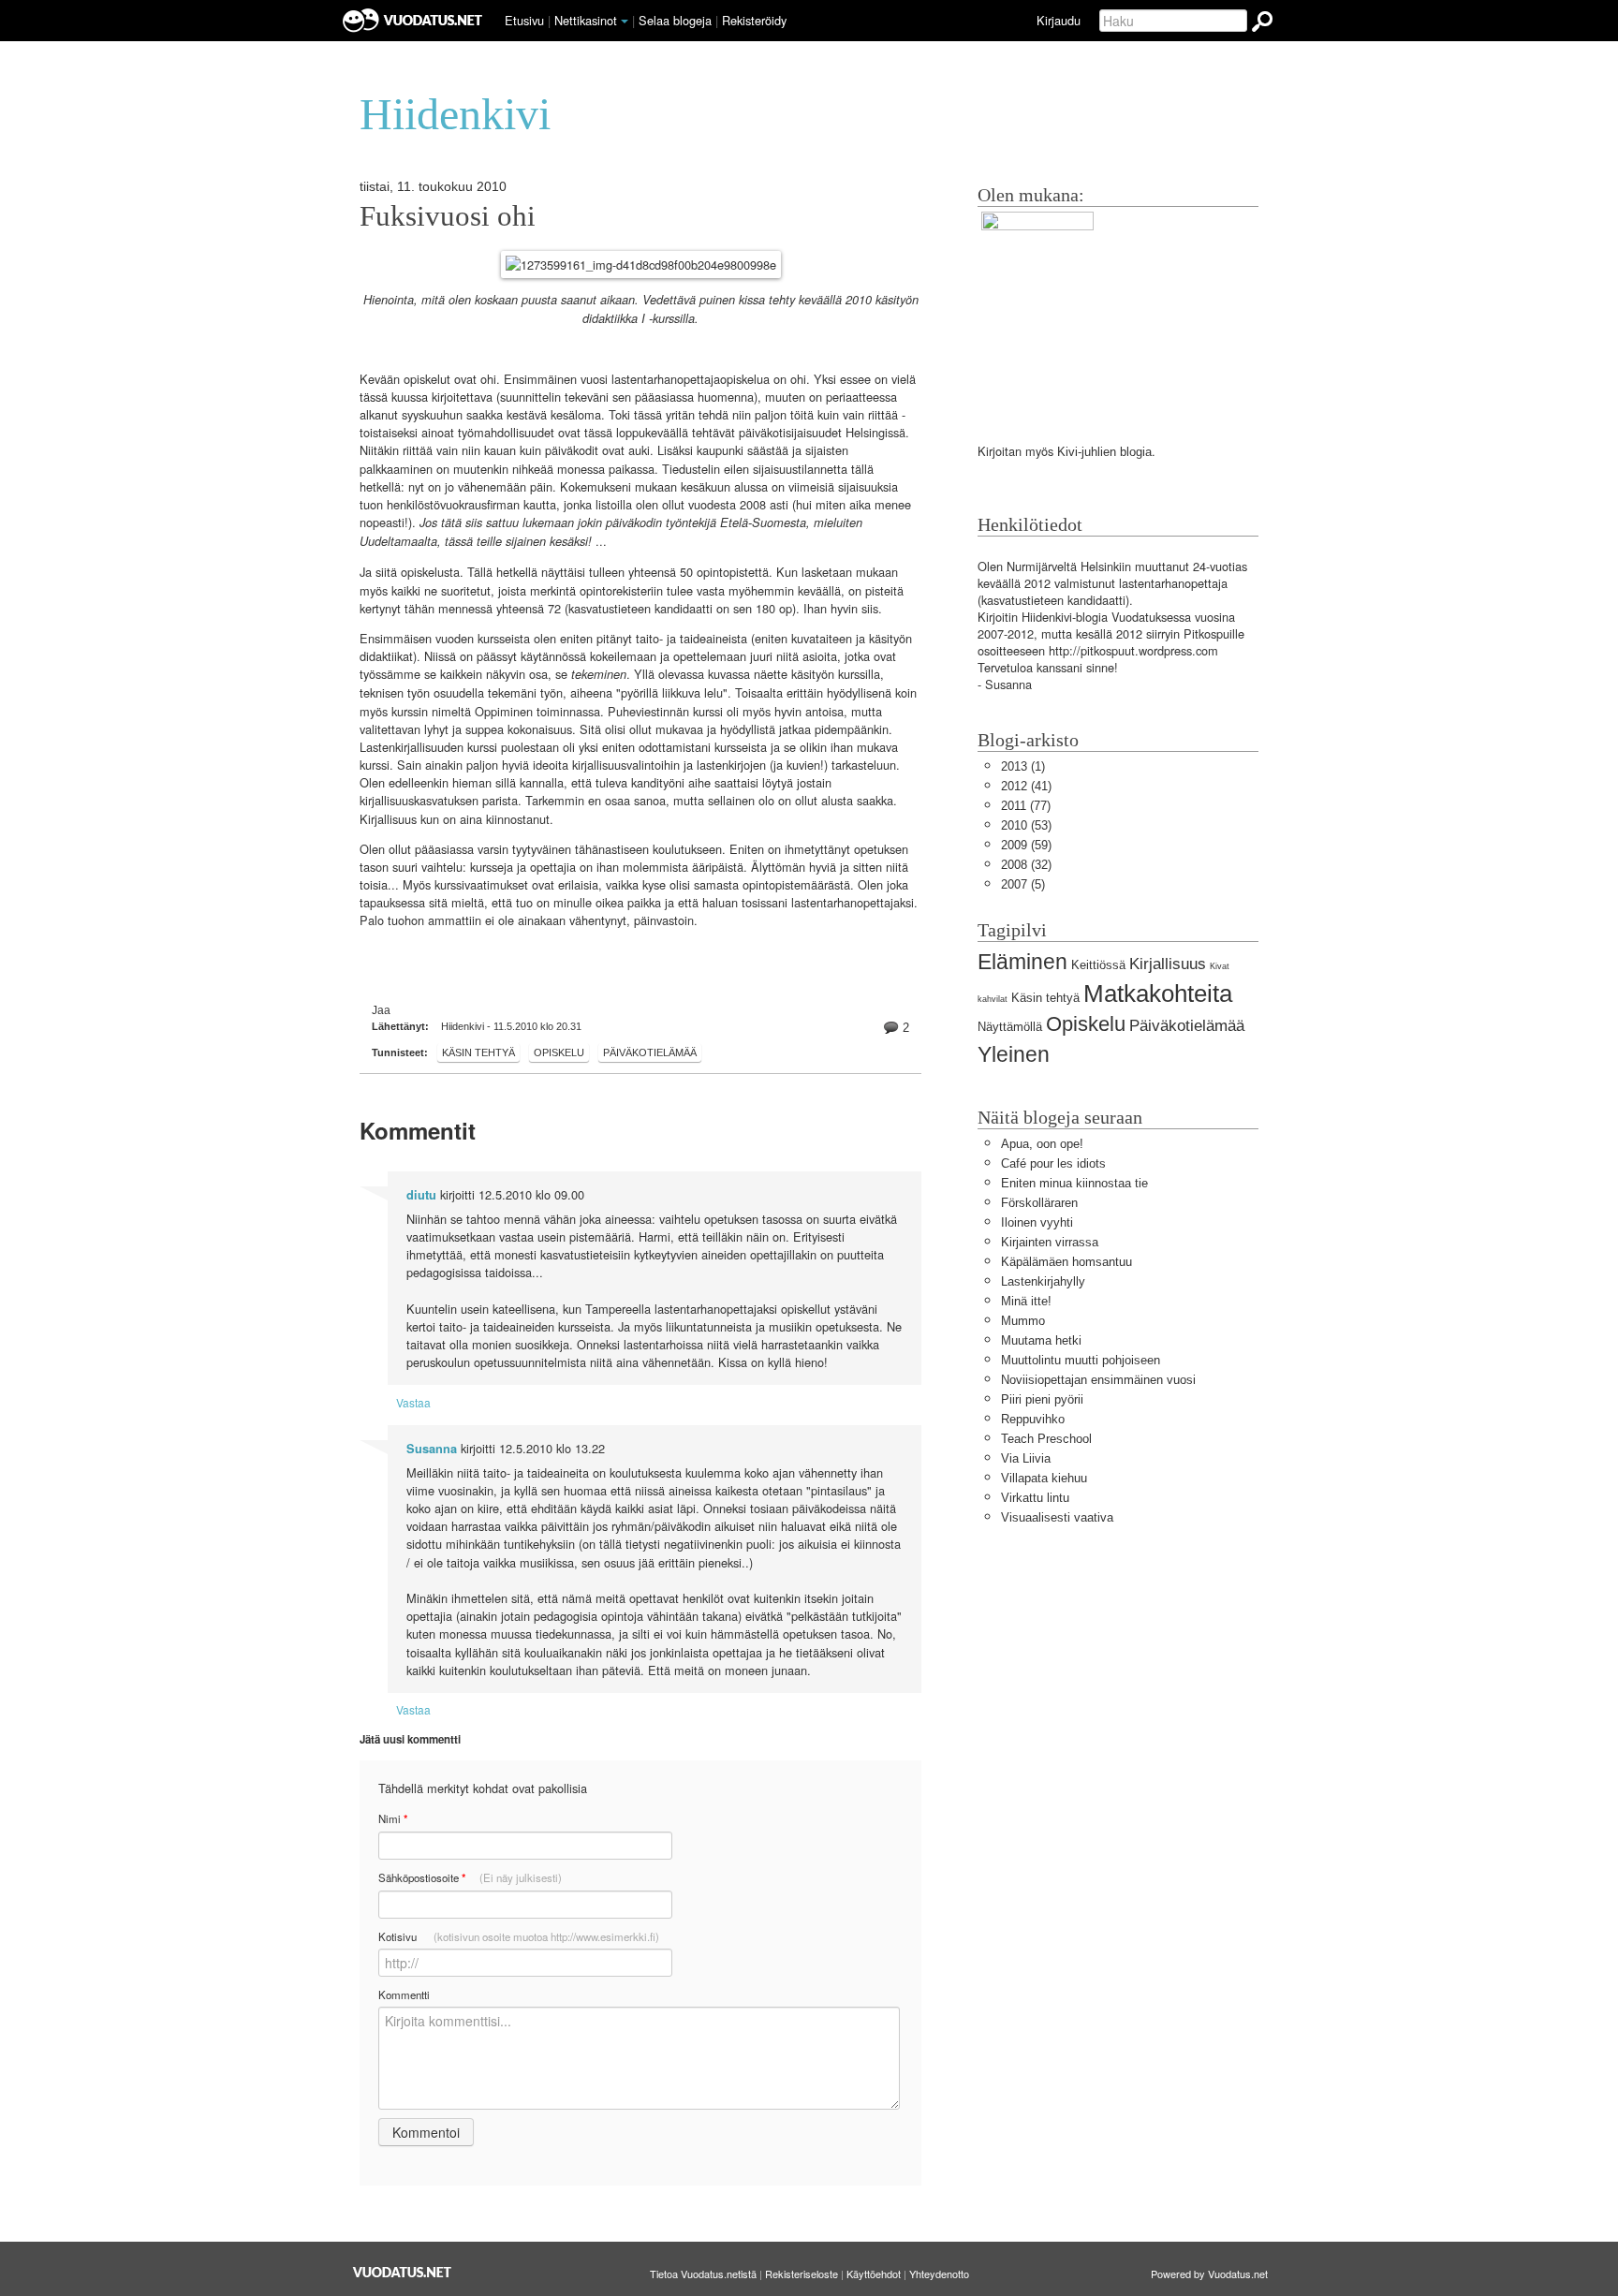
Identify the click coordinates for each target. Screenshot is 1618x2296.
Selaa (675, 20)
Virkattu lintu (1035, 1498)
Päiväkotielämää (650, 1052)
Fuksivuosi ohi (448, 216)
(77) (1026, 806)
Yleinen (1014, 1054)
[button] (625, 22)
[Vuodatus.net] (403, 2272)
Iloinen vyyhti (1037, 1222)
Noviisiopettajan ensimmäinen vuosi (1098, 1380)
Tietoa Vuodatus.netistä (703, 2274)
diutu (421, 1195)
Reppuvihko (1033, 1419)
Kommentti (404, 1994)
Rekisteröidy (754, 20)
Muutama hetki (1041, 1340)
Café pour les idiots (1053, 1163)
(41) (1026, 786)
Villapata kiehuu (1044, 1478)
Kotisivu (519, 1936)
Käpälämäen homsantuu (1066, 1262)
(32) (1026, 865)
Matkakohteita (1158, 993)
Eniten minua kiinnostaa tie (1074, 1183)
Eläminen (1022, 962)
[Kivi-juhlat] (1037, 309)
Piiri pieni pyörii (1042, 1399)
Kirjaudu (1059, 20)
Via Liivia (1026, 1458)
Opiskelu (559, 1052)
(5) (1023, 884)
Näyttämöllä (1010, 1027)
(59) (1026, 845)
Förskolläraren (1039, 1203)
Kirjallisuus (1168, 964)
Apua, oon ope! (1042, 1144)
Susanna (432, 1449)
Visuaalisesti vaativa (1057, 1517)
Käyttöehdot (874, 2274)
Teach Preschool (1046, 1439)
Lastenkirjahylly (1043, 1281)
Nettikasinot (586, 20)
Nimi (393, 1819)
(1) (1023, 766)
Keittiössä (1098, 965)
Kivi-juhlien (1087, 452)
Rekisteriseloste (802, 2274)
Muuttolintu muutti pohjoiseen (1081, 1360)
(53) (1026, 825)
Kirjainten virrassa (1050, 1242)
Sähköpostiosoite (470, 1878)
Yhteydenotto (939, 2274)
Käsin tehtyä (478, 1052)
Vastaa (413, 1402)
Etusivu (524, 20)
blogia (1136, 452)
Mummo (1023, 1321)
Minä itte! (1026, 1301)
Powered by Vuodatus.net (1209, 2274)
